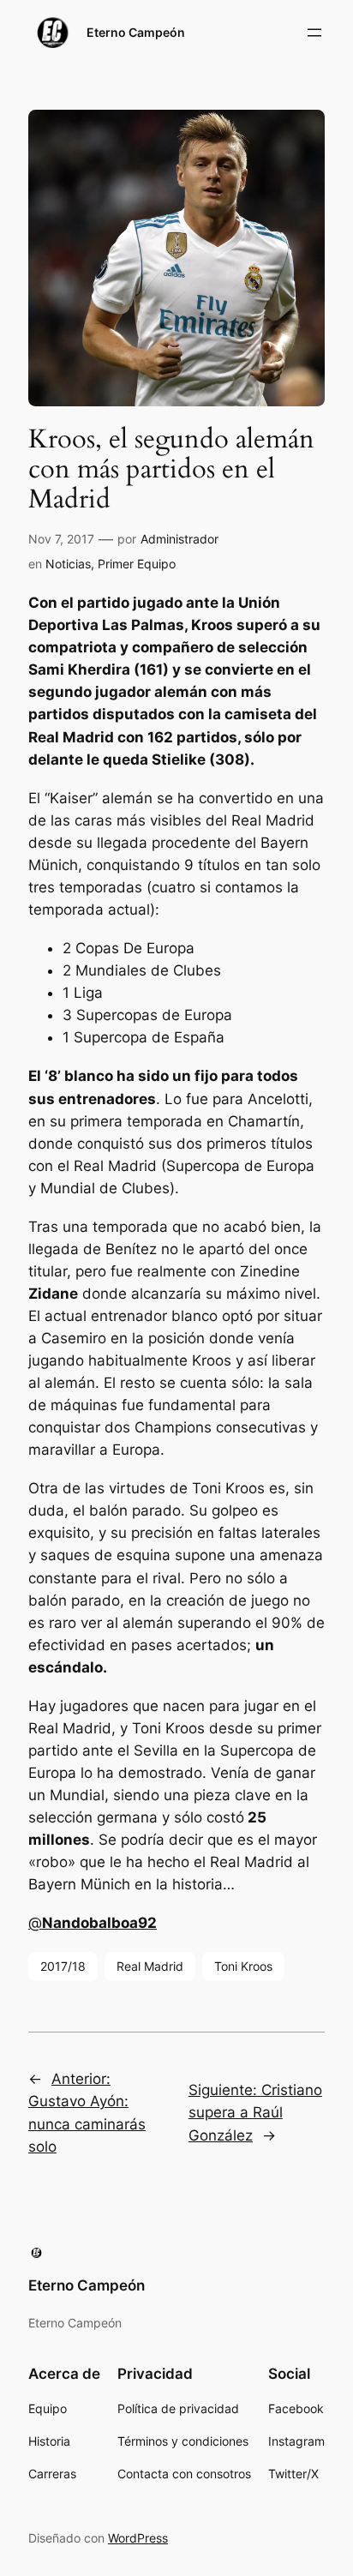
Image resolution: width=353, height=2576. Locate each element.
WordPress (138, 2538)
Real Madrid (150, 1966)
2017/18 (63, 1966)
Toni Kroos (243, 1966)
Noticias (68, 564)
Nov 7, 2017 (61, 539)
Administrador (179, 539)
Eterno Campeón (136, 32)
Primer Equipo (137, 564)
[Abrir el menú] (314, 33)
